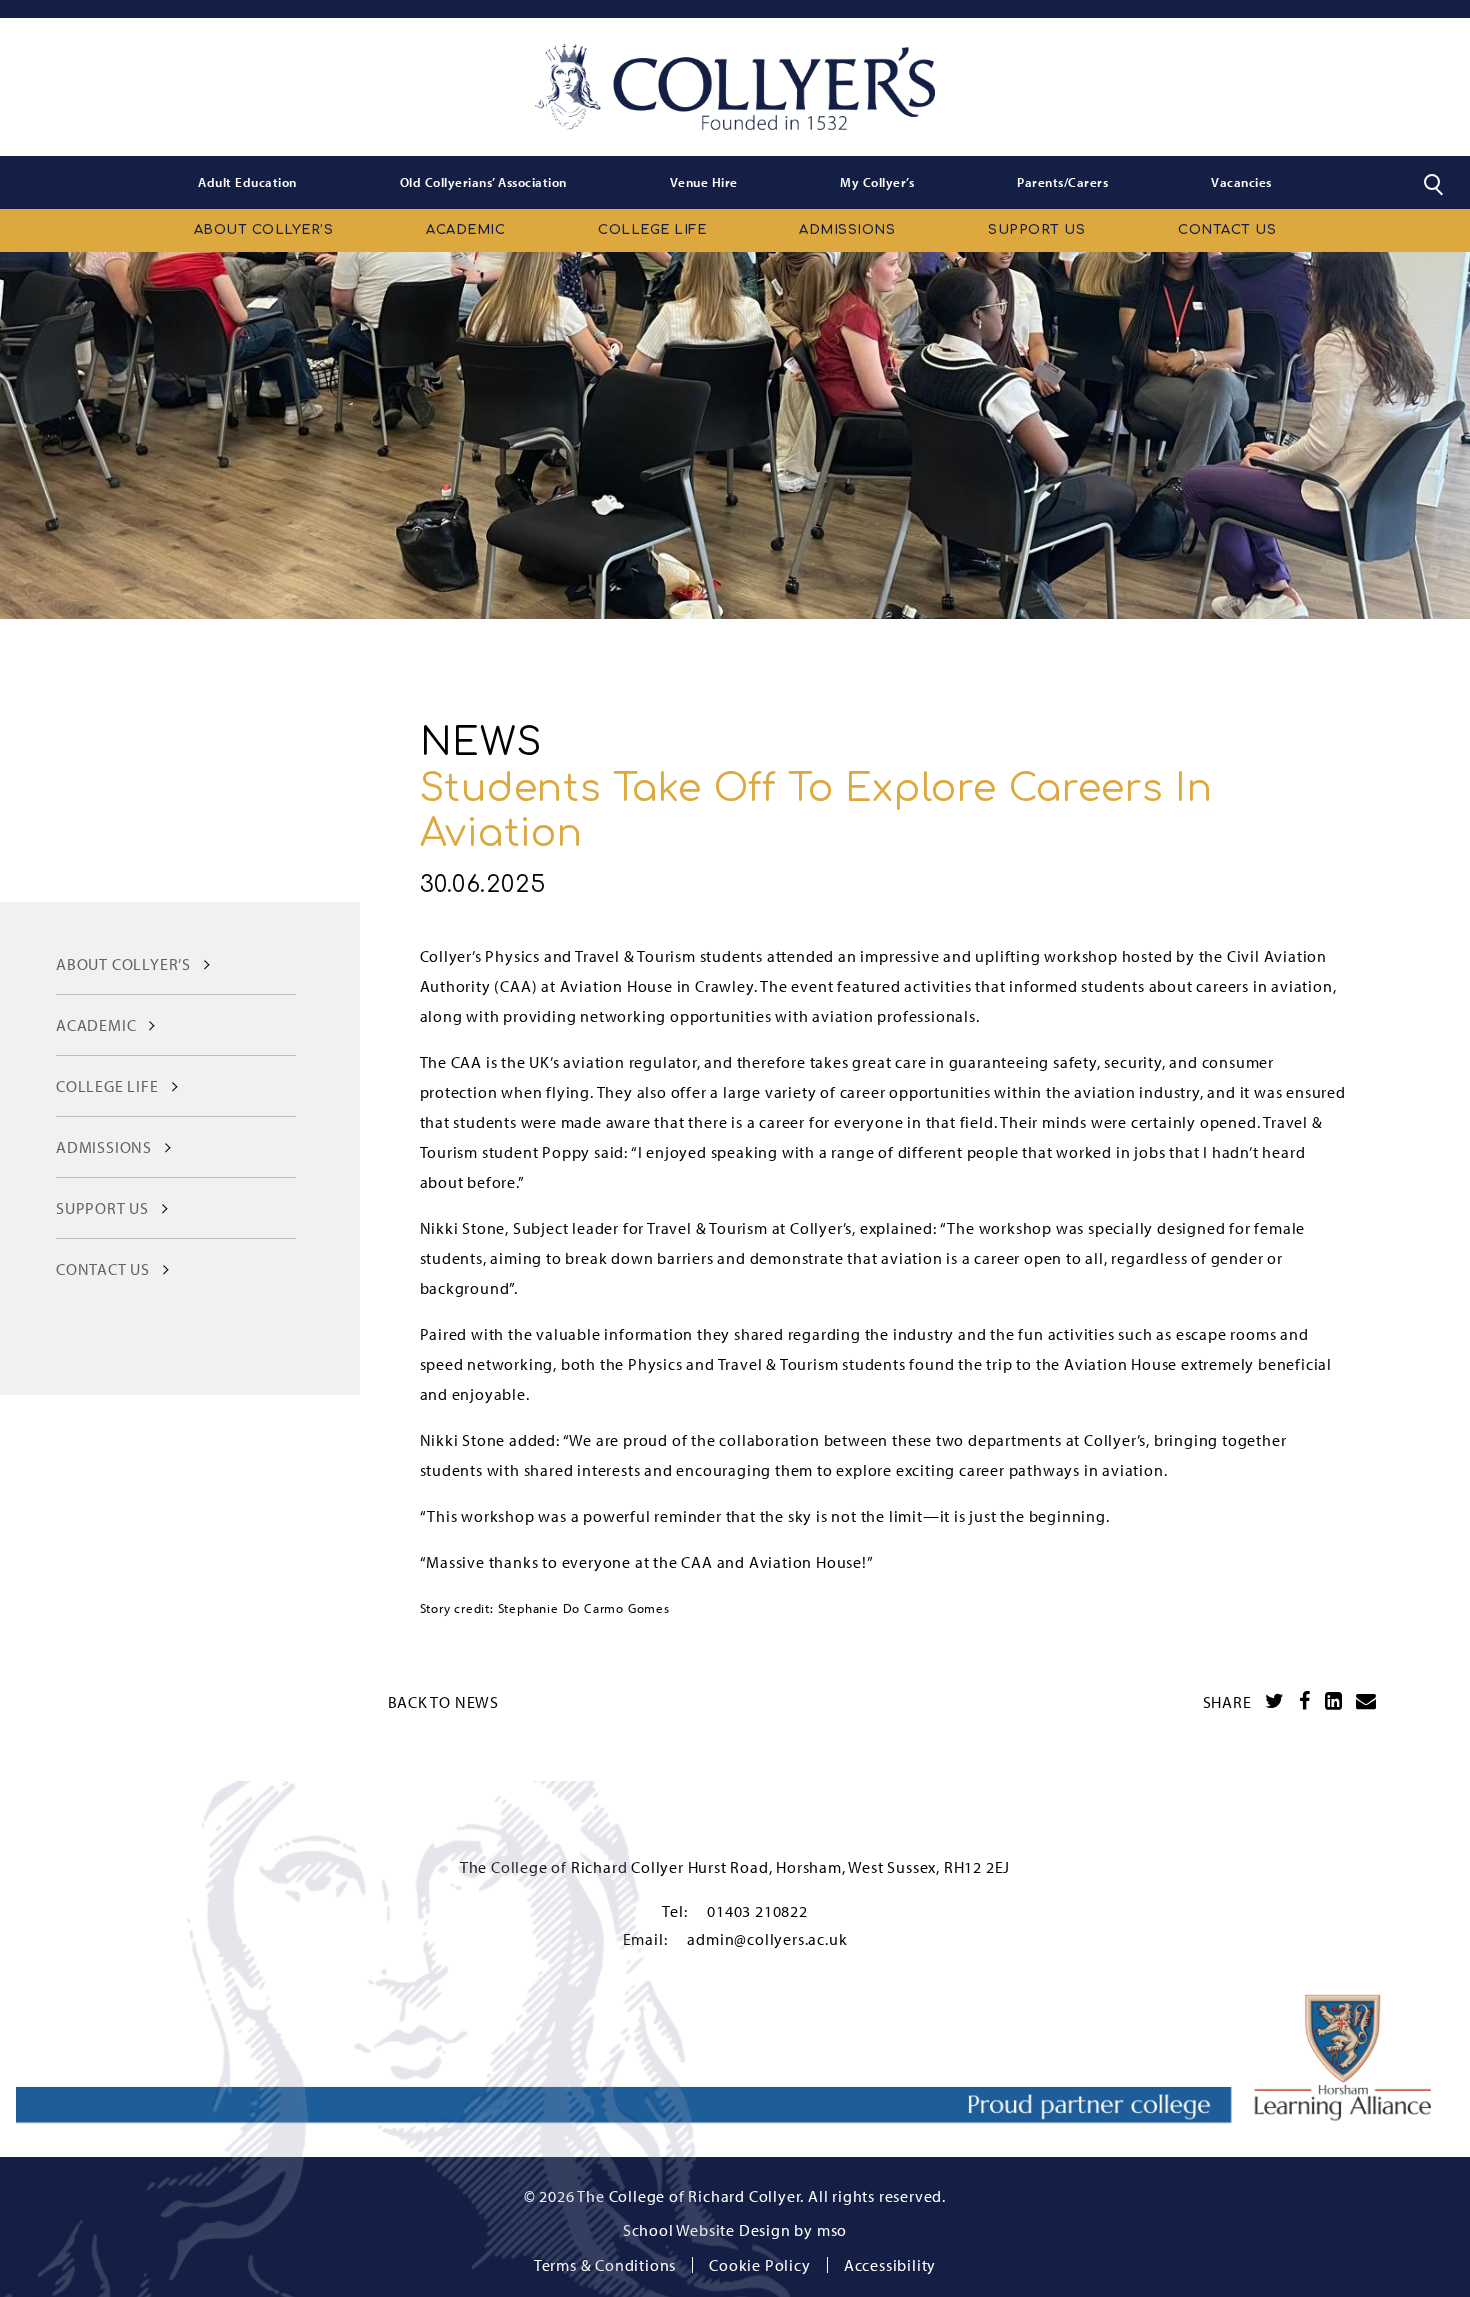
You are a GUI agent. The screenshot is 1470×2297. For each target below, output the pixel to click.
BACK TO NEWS (444, 1702)
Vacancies (1241, 182)
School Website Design (707, 2230)
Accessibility (890, 2265)
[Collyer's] (735, 87)
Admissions (847, 230)
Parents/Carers (1062, 182)
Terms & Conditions (605, 2265)
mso (832, 2230)
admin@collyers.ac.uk (767, 1939)
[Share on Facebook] (1305, 1701)
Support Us (1036, 230)
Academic (465, 230)
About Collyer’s (264, 230)
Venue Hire (704, 182)
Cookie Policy (759, 2265)
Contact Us (1227, 230)
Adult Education (247, 182)
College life (652, 230)
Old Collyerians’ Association (483, 182)
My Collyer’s (877, 182)
